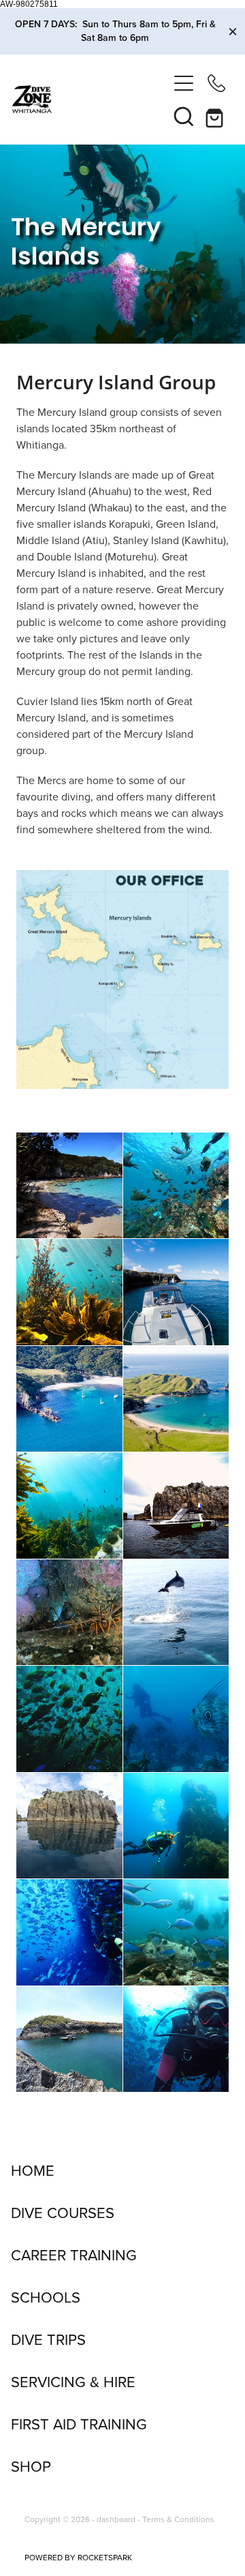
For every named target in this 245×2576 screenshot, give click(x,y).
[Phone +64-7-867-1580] (216, 83)
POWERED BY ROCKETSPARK (78, 2557)
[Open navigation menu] (184, 83)
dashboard (116, 2519)
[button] (184, 116)
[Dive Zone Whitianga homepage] (90, 99)
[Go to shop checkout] (216, 116)
